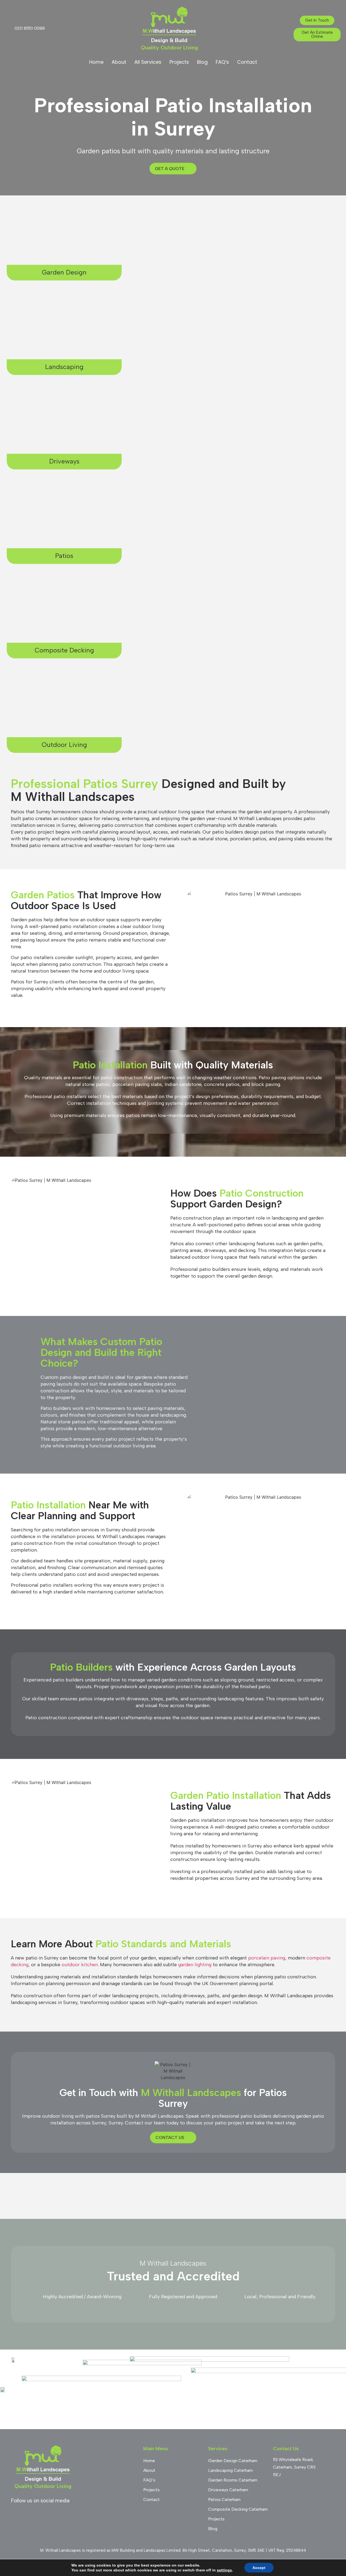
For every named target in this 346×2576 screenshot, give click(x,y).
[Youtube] (45, 2514)
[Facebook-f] (15, 2514)
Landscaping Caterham (230, 2470)
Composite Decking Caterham (238, 2509)
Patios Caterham (224, 2499)
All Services (148, 62)
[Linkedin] (59, 2514)
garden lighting (195, 1965)
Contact (247, 62)
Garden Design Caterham (233, 2461)
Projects (179, 62)
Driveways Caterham (228, 2490)
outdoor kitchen (80, 1965)
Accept (259, 2568)
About (119, 62)
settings (224, 2570)
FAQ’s (222, 62)
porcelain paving (267, 1958)
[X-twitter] (74, 2514)
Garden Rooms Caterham (233, 2480)
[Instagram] (30, 2514)
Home (96, 62)
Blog (202, 62)
